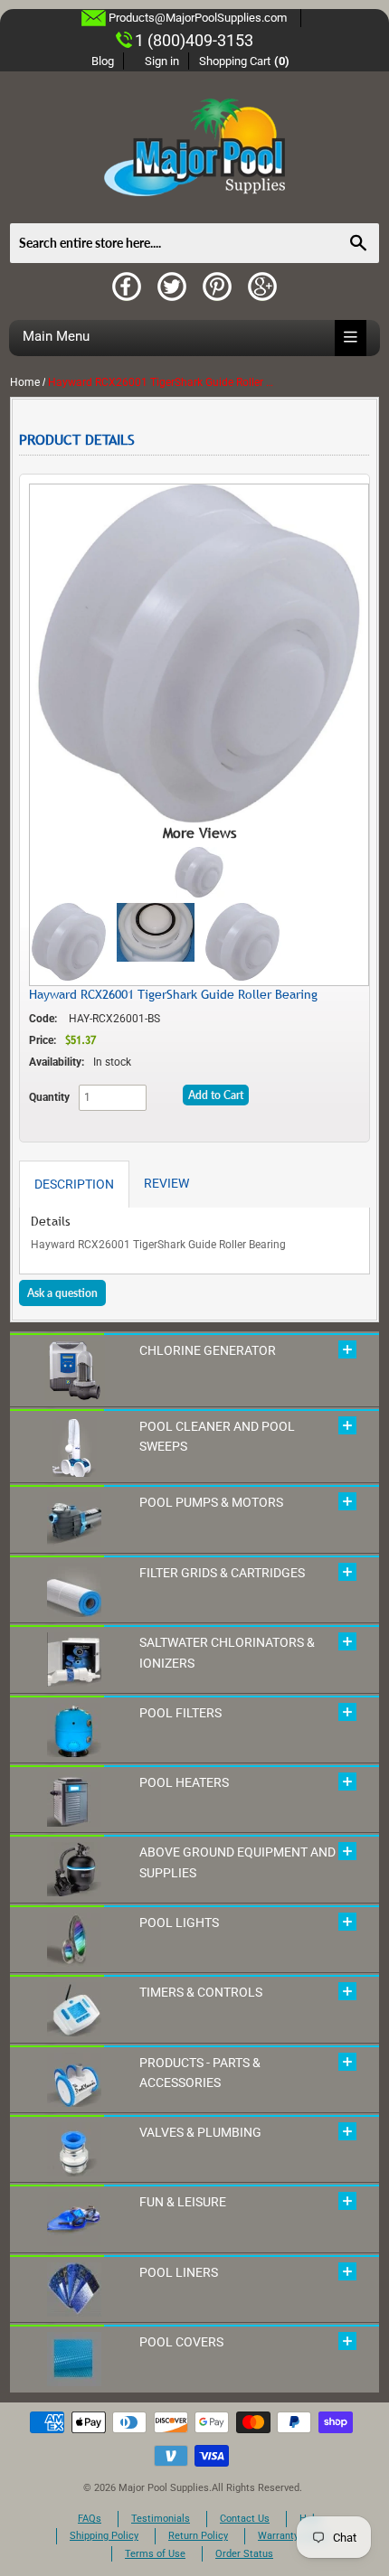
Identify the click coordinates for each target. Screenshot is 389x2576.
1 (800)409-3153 (194, 40)
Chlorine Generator (208, 1350)
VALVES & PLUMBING (200, 2132)
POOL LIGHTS (179, 1923)
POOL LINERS (179, 2272)
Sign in (162, 61)
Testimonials (161, 2519)
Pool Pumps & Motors (211, 1502)
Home (25, 382)
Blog (103, 61)
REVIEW (166, 1183)
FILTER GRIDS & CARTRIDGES (222, 1573)
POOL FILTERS (180, 1713)
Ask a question (62, 1293)
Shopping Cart (245, 61)
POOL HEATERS (184, 1782)
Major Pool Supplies (164, 2488)
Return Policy (198, 2536)
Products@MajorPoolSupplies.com (198, 18)
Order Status (244, 2554)
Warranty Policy (293, 2536)
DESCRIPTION (74, 1184)
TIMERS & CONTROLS (201, 1992)
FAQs (90, 2519)
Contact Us (245, 2519)
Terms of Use (155, 2554)
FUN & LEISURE (183, 2202)
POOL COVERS (181, 2342)
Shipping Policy (104, 2536)
